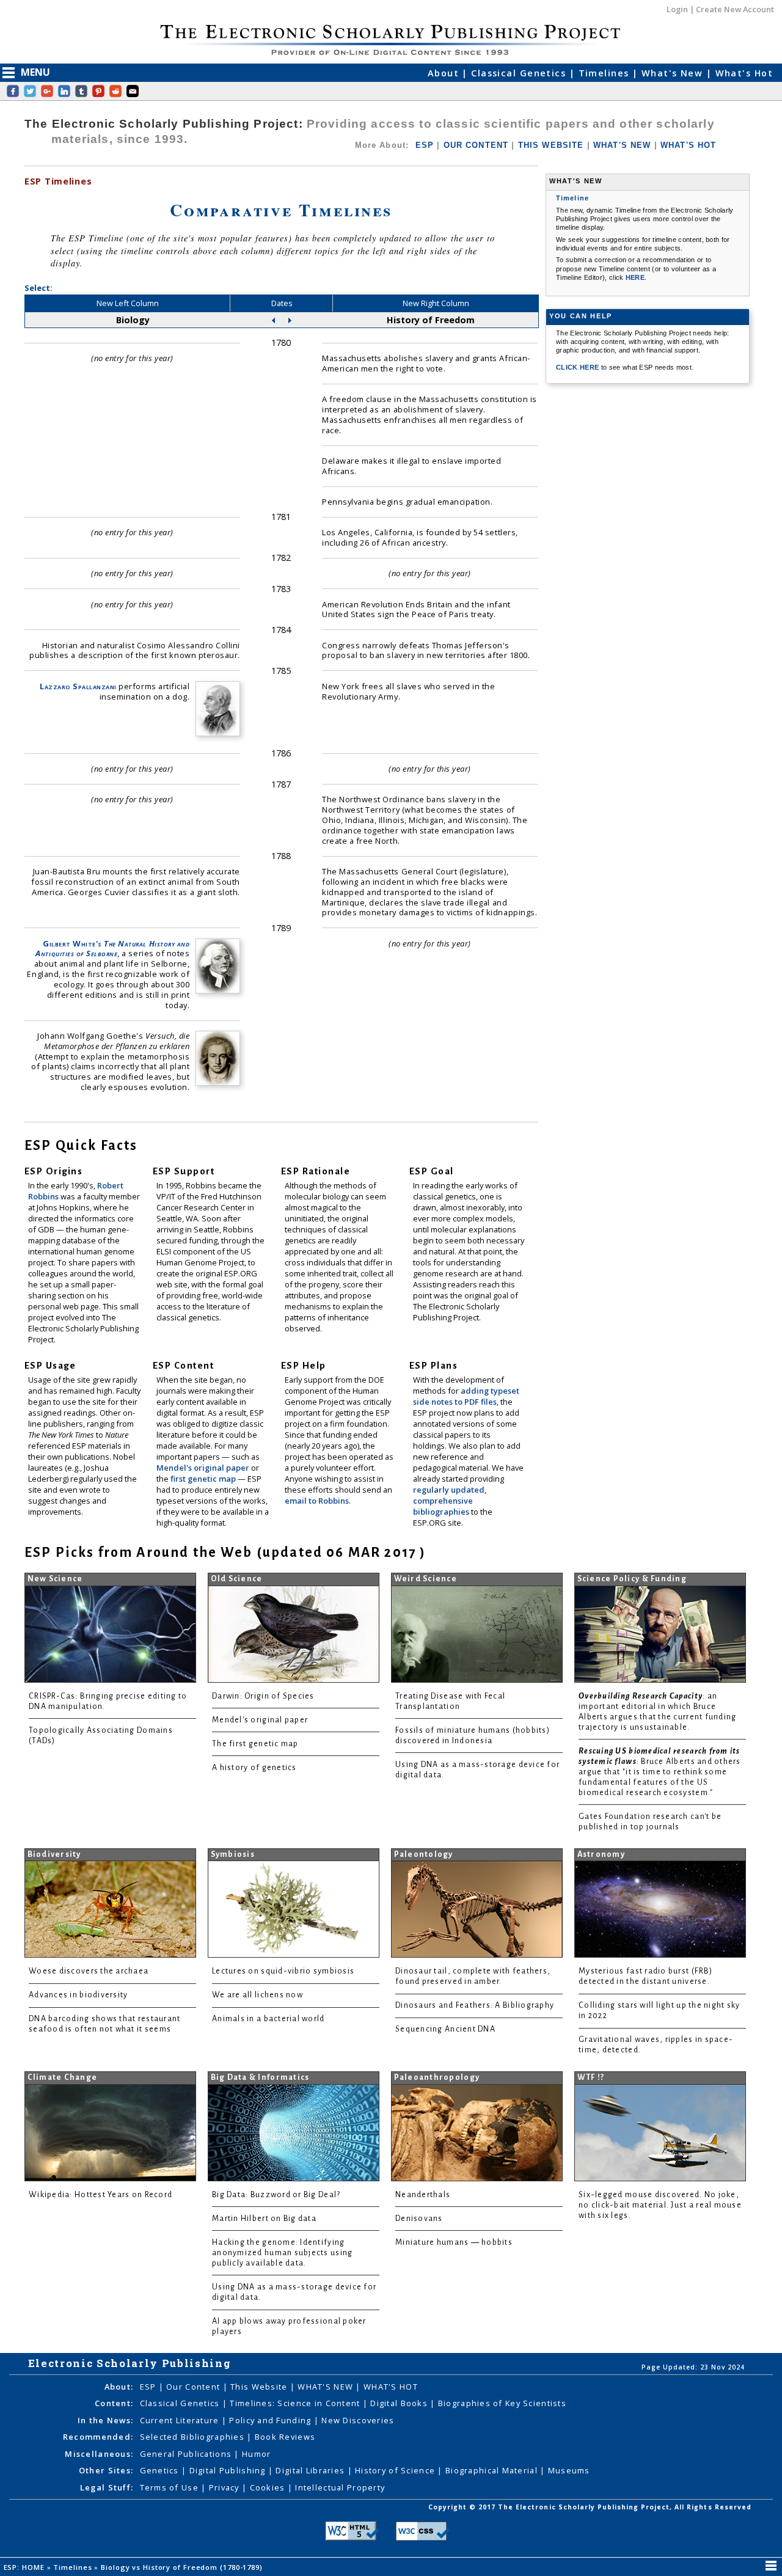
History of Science (396, 2470)
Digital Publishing (229, 2470)
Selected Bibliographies (194, 2437)
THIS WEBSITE (551, 145)
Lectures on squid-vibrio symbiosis (283, 1971)
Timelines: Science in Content (296, 2403)
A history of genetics (254, 1768)
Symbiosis (233, 1854)
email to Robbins (317, 1501)
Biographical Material (493, 2470)
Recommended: (98, 2437)
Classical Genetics (520, 73)
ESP (425, 145)
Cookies (269, 2487)
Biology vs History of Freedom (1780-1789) (183, 2567)
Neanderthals (423, 2195)
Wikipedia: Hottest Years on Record (100, 2195)
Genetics (161, 2470)
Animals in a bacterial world (268, 2019)
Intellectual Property (340, 2487)
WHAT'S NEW (622, 145)
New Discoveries (358, 2420)
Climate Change (63, 2077)
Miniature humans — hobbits (454, 2242)
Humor (256, 2454)
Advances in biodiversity (78, 1995)
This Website (260, 2387)
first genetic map (204, 1479)
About (445, 73)
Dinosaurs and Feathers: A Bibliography (475, 2005)
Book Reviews (285, 2437)
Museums (569, 2470)
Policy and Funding (271, 2420)
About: (119, 2387)
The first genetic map (255, 1744)
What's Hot (744, 73)
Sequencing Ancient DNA (445, 2029)
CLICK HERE (579, 367)
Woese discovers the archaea (89, 1971)
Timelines (605, 73)
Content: (114, 2403)
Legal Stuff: (107, 2487)
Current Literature (181, 2420)
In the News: (105, 2420)
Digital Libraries (311, 2470)
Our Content (194, 2387)
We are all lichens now (258, 1995)
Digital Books (400, 2403)
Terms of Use (171, 2487)
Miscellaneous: (99, 2454)
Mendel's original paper (204, 1468)
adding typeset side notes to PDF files (466, 1396)
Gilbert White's (112, 949)
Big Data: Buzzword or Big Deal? (276, 2195)
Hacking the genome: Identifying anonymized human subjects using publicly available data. (282, 2253)
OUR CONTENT (476, 145)
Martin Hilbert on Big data (264, 2219)
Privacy (225, 2487)
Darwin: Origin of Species (263, 1696)
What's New (674, 73)
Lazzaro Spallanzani (78, 686)
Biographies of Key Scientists (502, 2403)
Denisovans (419, 2219)
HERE (635, 277)
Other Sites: (106, 2470)
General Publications (187, 2454)
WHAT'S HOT (689, 145)
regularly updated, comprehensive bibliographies (450, 1501)
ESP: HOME (25, 2567)
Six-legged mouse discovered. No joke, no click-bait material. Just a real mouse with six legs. (660, 2205)
